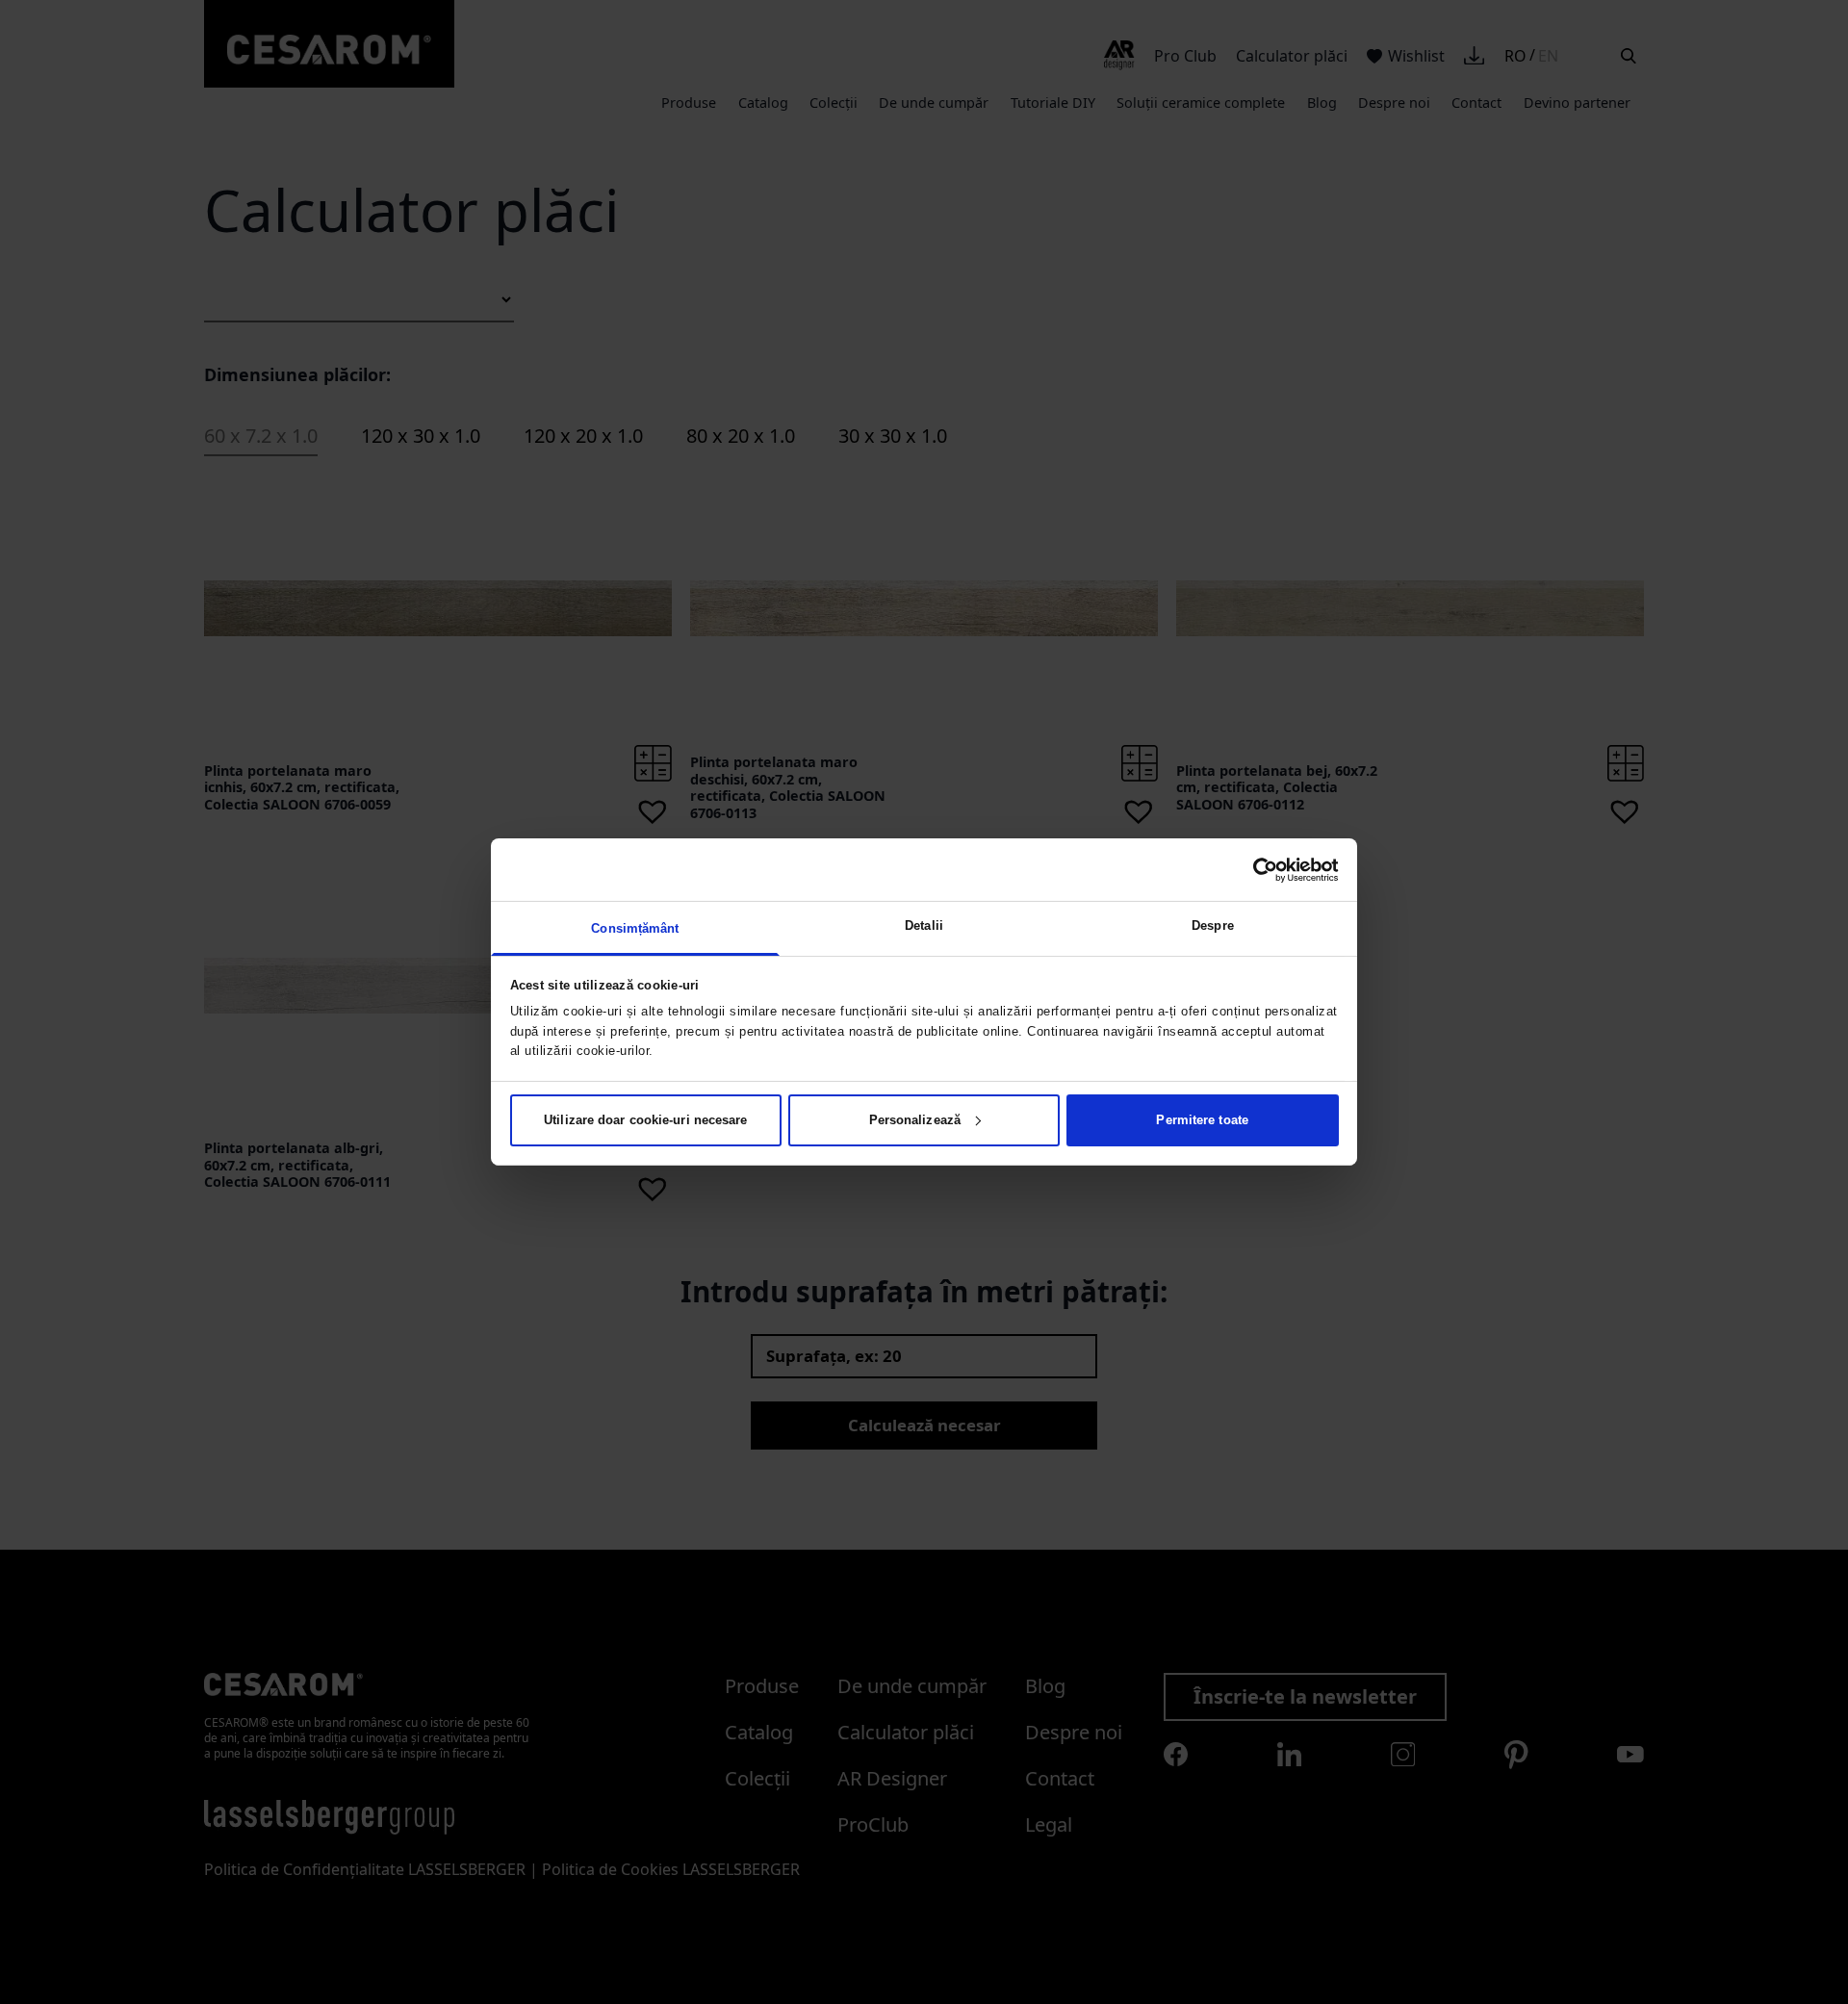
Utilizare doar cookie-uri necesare (645, 1120)
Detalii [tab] (924, 925)
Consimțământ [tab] (635, 928)
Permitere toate (1202, 1120)
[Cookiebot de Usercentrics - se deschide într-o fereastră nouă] (1255, 869)
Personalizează (915, 1120)
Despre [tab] (1213, 925)
